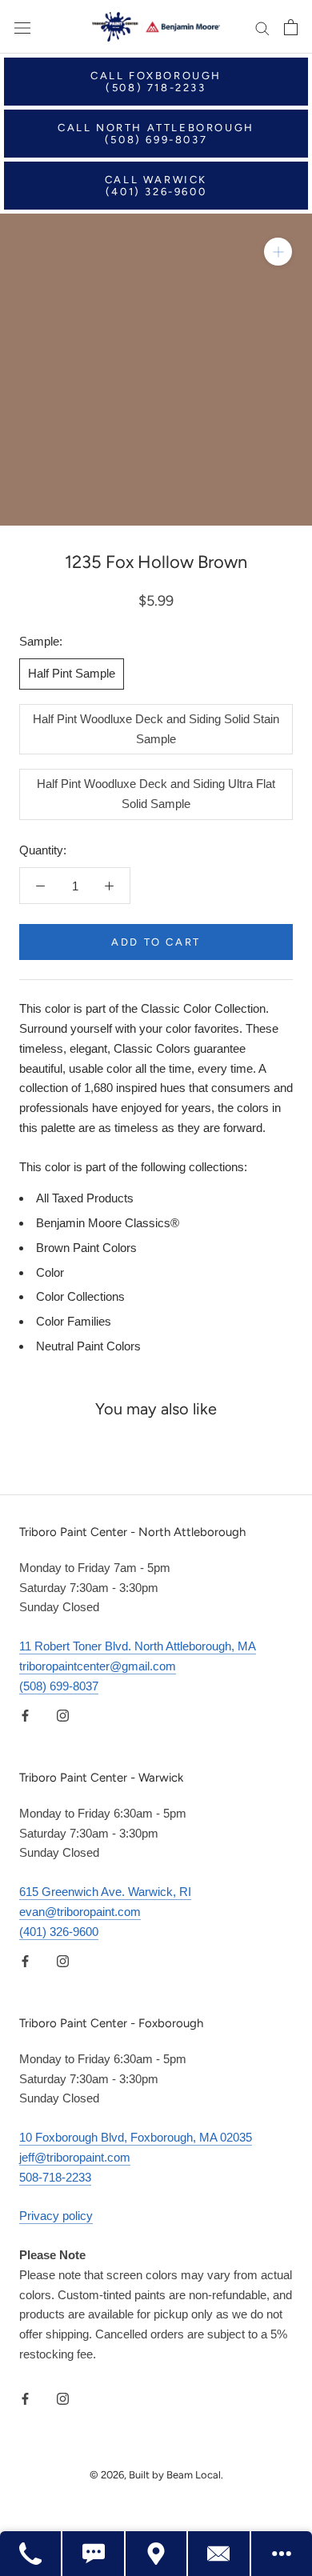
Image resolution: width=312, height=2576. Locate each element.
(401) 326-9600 (59, 1932)
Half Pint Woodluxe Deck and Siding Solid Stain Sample (156, 729)
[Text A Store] (94, 2554)
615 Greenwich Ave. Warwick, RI (105, 1892)
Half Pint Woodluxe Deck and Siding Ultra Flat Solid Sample (156, 794)
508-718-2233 (55, 2177)
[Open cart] (291, 27)
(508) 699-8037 (59, 1686)
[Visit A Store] (157, 2554)
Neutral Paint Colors (88, 1346)
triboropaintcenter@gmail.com (98, 1666)
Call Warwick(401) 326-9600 (156, 186)
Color (50, 1272)
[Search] (262, 27)
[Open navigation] (22, 27)
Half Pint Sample (72, 673)
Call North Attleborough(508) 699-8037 (156, 134)
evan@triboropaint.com (80, 1912)
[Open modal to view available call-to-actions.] (282, 2554)
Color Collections (80, 1296)
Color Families (74, 1321)
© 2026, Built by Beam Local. (156, 2475)
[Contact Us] (219, 2554)
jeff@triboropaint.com (75, 2157)
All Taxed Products (85, 1198)
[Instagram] (63, 1715)
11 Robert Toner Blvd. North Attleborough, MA (138, 1646)
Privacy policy (56, 2216)
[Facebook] (25, 1715)
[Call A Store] (31, 2554)
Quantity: (43, 850)
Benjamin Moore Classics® (108, 1223)
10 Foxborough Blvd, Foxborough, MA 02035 (136, 2137)
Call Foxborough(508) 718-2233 (156, 82)
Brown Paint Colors (86, 1248)
